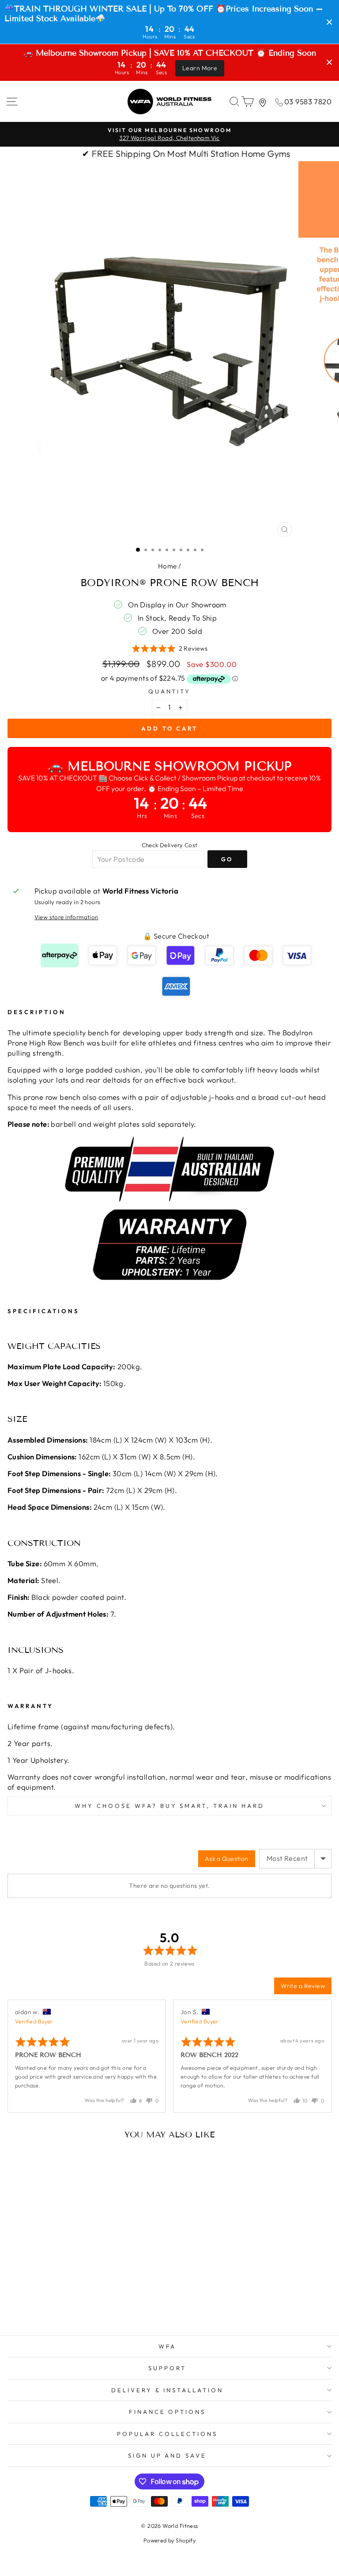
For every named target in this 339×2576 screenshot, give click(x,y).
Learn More (200, 68)
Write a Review (303, 1986)
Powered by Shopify (169, 2540)
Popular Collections (167, 2434)
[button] (170, 649)
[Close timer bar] (329, 22)
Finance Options (168, 2412)
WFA (168, 2346)
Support (167, 2368)
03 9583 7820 (308, 101)
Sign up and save (168, 2455)
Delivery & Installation (167, 2390)
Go (227, 859)
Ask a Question (227, 1859)
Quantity (170, 691)
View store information (66, 917)
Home (168, 566)
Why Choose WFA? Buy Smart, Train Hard (169, 1806)
